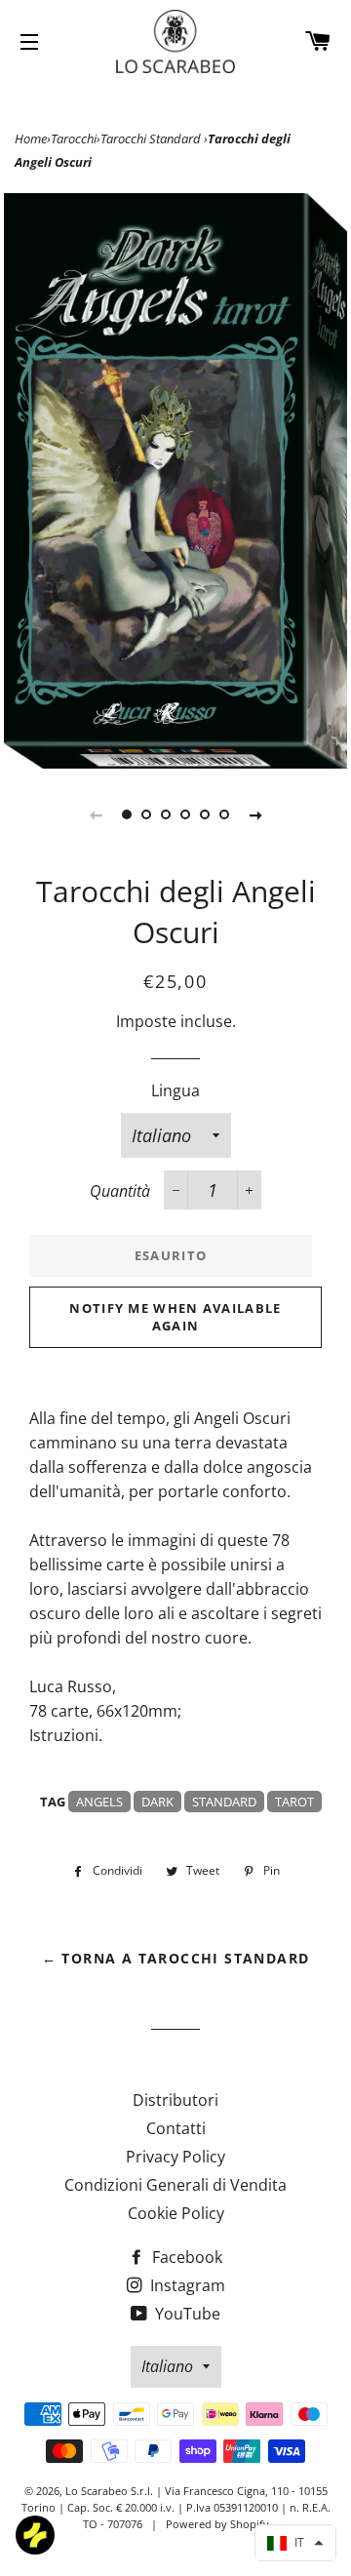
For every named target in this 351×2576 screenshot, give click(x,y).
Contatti (176, 2128)
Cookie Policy (176, 2213)
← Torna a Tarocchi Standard (176, 1958)
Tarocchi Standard (152, 139)
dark (157, 1802)
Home (31, 139)
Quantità (120, 1191)
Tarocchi (74, 139)
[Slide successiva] (255, 814)
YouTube (186, 2314)
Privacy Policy (175, 2157)
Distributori (175, 2100)
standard (224, 1802)
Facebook (185, 2257)
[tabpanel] (175, 481)
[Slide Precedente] (96, 814)
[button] (295, 2543)
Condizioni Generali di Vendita (175, 2185)
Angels (99, 1802)
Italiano (167, 2366)
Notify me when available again (175, 1317)
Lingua (175, 1090)
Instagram (186, 2285)
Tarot (294, 1802)
